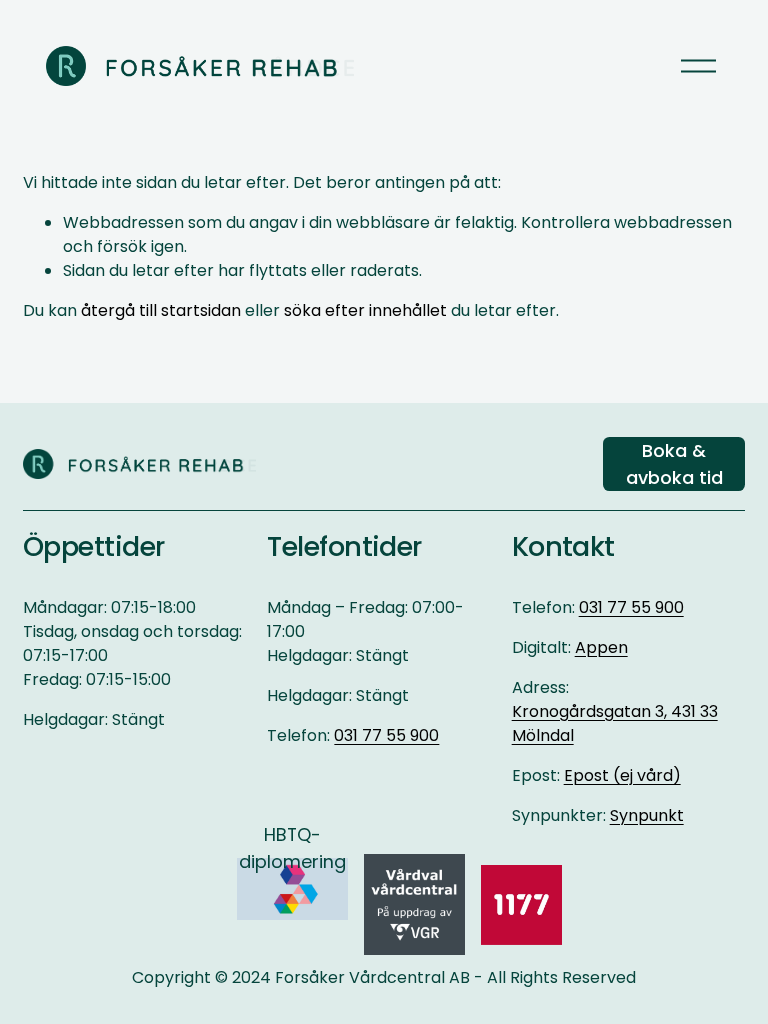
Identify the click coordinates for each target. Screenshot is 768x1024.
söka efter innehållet (365, 310)
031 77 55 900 (386, 735)
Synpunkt (647, 815)
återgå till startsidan (161, 310)
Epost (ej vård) (622, 775)
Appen (601, 647)
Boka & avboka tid (674, 464)
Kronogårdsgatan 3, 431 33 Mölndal (615, 723)
